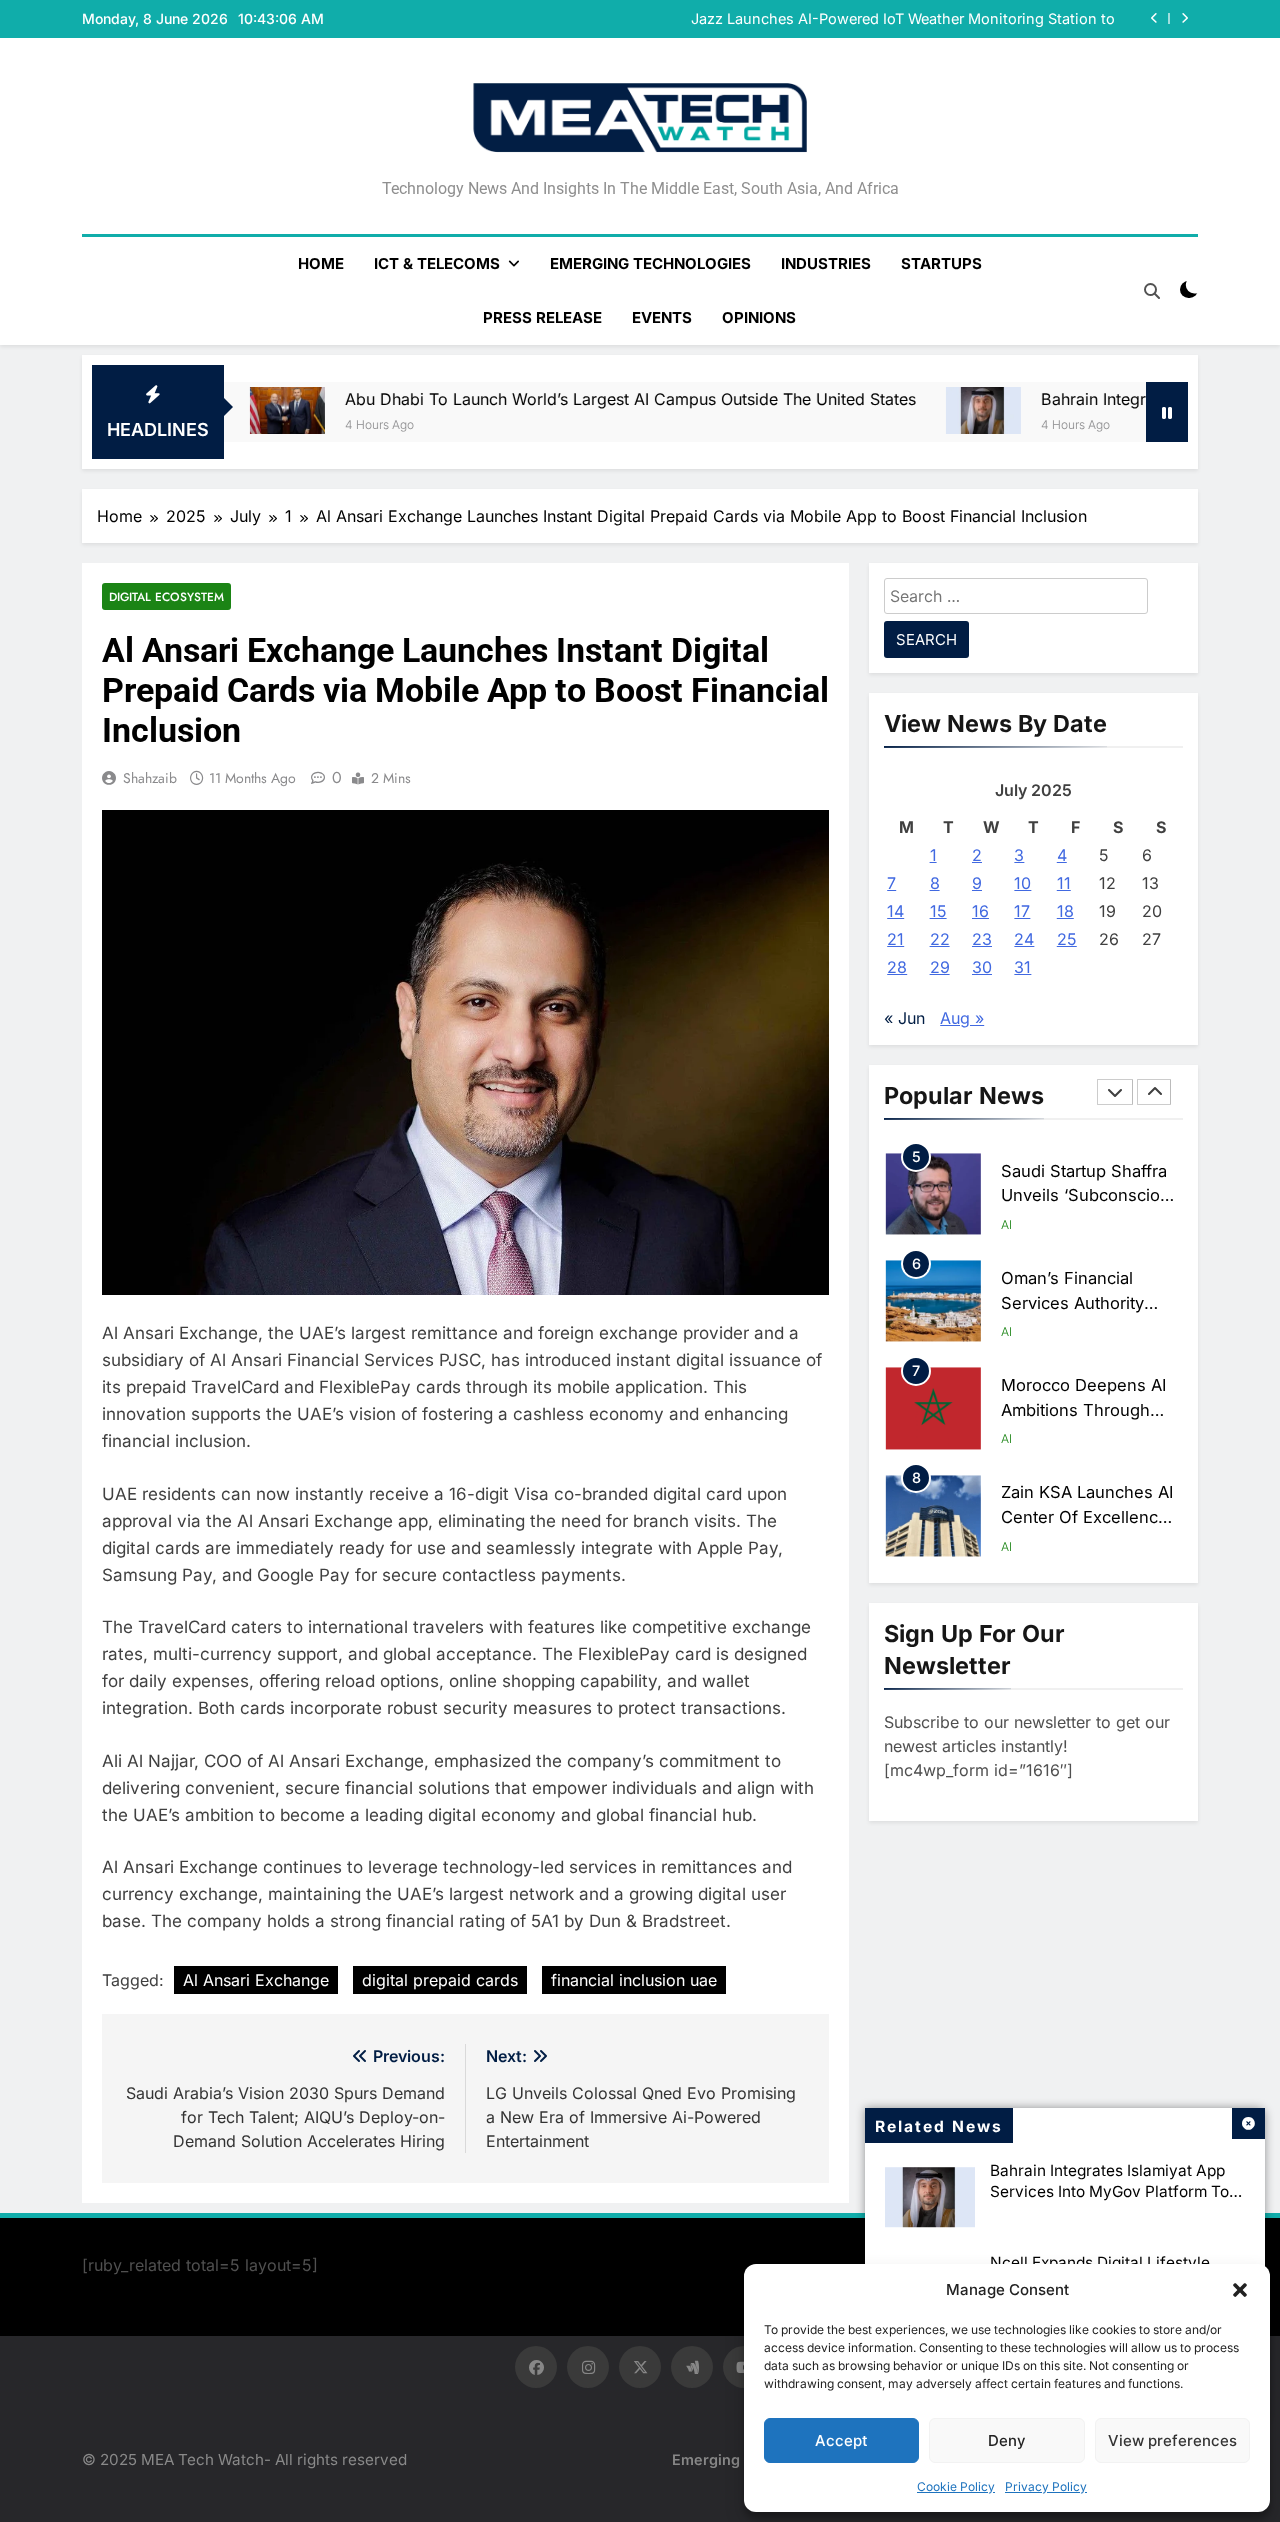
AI (1006, 1224)
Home (321, 263)
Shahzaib (150, 778)
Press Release (542, 317)
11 (1064, 883)
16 (980, 911)
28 (897, 967)
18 (1065, 911)
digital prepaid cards (440, 1980)
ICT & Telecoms (437, 263)
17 (1022, 911)
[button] (1240, 2290)
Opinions (759, 317)
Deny (1007, 2440)
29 (940, 967)
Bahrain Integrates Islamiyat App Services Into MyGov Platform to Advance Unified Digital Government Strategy (1109, 2202)
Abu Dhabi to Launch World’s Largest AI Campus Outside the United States (555, 399)
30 (982, 967)
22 (940, 939)
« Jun (904, 1018)
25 (1067, 939)
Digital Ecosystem (166, 596)
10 (1022, 883)
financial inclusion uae (634, 1980)
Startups (941, 263)
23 (982, 939)
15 (938, 911)
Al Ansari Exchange (256, 1980)
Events (662, 317)
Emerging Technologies (650, 263)
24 (1024, 939)
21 (895, 939)
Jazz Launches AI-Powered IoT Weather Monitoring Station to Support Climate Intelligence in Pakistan (903, 19)
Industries (826, 263)
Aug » (962, 1018)
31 (1022, 967)
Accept (841, 2440)
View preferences (1172, 2440)
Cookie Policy (956, 2486)
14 (895, 911)
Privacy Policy (1046, 2486)
